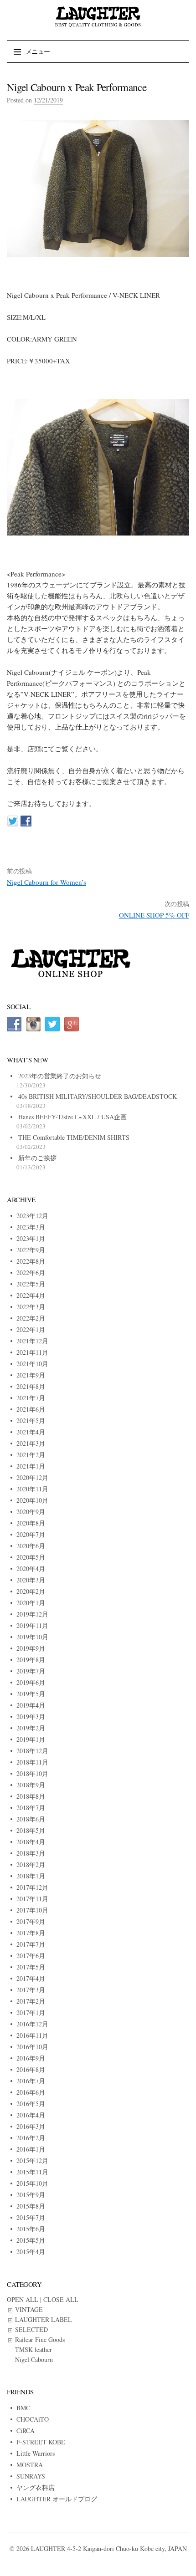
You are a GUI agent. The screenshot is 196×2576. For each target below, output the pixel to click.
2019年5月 (31, 1694)
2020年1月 (31, 1603)
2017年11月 (32, 1899)
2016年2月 (31, 2138)
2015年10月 (32, 2183)
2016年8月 (31, 2069)
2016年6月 (31, 2092)
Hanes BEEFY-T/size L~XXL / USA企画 (72, 1117)
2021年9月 (31, 1375)
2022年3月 (31, 1307)
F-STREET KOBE (41, 2442)
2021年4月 (31, 1432)
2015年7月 (31, 2217)
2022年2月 (31, 1318)
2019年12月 (32, 1614)
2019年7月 (31, 1671)
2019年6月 (31, 1682)
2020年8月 (31, 1523)
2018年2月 (31, 1864)
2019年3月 (31, 1716)
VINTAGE (29, 2309)
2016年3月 (31, 2126)
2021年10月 (32, 1364)
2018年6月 (31, 1819)
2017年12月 (32, 1887)
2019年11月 (32, 1625)
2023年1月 (31, 1238)
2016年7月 (31, 2081)
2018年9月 (31, 1785)
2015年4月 (31, 2252)
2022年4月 (31, 1295)
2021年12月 (32, 1341)
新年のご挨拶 (37, 1158)
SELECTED (31, 2329)
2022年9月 (31, 1250)
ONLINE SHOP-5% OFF (154, 915)
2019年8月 (31, 1660)
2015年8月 (31, 2206)
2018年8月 (31, 1796)
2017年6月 (31, 1956)
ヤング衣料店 (36, 2487)
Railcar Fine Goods (40, 2339)
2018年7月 (31, 1808)
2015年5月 (31, 2240)
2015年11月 (32, 2172)
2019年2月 (31, 1728)
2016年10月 (32, 2047)
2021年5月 (31, 1421)
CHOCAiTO (33, 2419)
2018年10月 (32, 1773)
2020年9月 (31, 1512)
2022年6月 (31, 1273)
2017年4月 (31, 1978)
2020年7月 (31, 1534)
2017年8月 (31, 1933)
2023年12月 (32, 1216)
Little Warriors (36, 2453)
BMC (23, 2408)
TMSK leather (34, 2349)
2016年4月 (31, 2115)
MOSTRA (30, 2465)
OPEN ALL (23, 2299)
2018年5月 (31, 1830)
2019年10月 (32, 1637)
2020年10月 (32, 1500)
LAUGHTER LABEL (44, 2319)
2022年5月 (31, 1284)
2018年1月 (31, 1876)
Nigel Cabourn (34, 2359)
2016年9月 (31, 2058)
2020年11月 (32, 1489)
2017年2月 (31, 2001)
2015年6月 (31, 2229)
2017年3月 (31, 1990)
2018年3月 (31, 1853)
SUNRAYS (31, 2476)
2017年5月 (31, 1967)
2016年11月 (32, 2035)
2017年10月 (32, 1910)
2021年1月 (31, 1466)
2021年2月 (31, 1455)
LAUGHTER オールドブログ (57, 2499)
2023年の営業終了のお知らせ (60, 1076)
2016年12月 (32, 2024)
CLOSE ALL (61, 2299)
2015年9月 (31, 2195)
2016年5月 (31, 2104)
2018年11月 (32, 1762)
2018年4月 (31, 1842)
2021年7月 (31, 1398)
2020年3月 (31, 1580)
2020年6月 (31, 1546)
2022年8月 (31, 1261)
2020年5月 (31, 1557)
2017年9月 (31, 1921)
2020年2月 (31, 1591)
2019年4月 (31, 1705)
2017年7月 (31, 1944)
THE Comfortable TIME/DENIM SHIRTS (74, 1137)
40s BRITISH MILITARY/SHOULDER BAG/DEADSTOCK (98, 1096)
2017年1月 (31, 2012)
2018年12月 (32, 1751)
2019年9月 (31, 1648)
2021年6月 (31, 1409)
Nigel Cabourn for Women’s (46, 882)
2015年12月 (32, 2160)
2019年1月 (31, 1739)
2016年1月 (31, 2149)
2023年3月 (31, 1227)
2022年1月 (31, 1329)
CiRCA (26, 2431)
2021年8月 (31, 1386)
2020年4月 (31, 1569)
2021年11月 (32, 1352)
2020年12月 (32, 1477)
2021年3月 (31, 1443)
